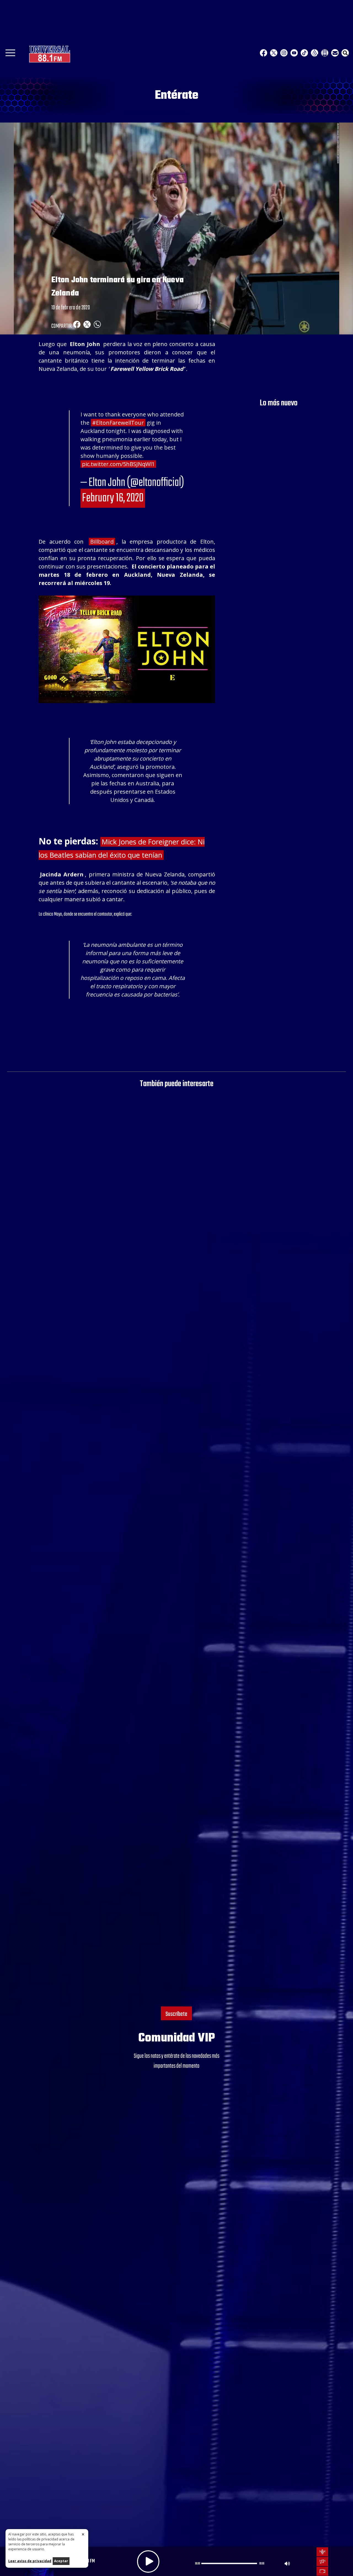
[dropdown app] (325, 53)
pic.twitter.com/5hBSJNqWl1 (118, 464)
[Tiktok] (304, 53)
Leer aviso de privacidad (30, 2561)
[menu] (10, 55)
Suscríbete (176, 2014)
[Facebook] (264, 53)
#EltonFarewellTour (118, 423)
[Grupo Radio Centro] (315, 53)
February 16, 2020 (113, 498)
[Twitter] (274, 53)
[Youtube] (294, 53)
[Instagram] (284, 53)
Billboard (102, 542)
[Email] (335, 53)
